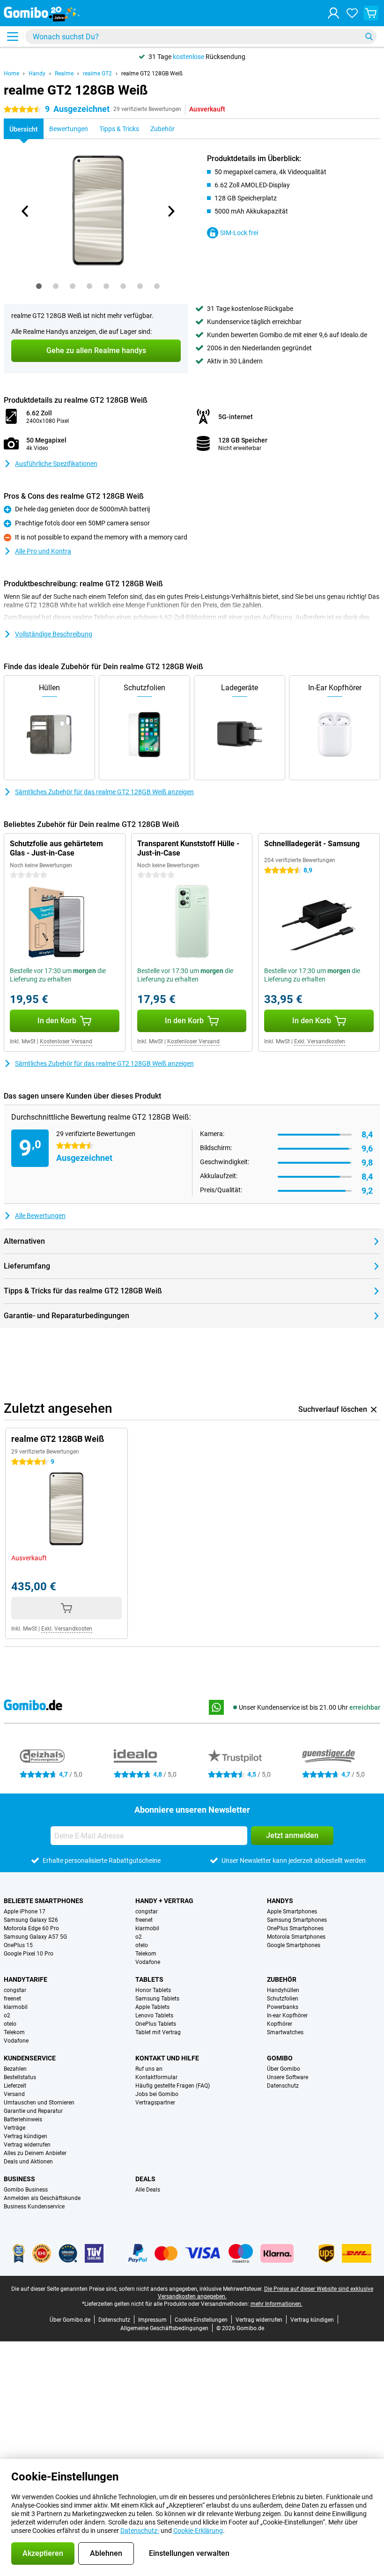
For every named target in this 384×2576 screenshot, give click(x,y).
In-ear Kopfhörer (287, 2015)
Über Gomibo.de (70, 2320)
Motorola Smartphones (296, 1937)
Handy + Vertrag (164, 1901)
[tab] (39, 286)
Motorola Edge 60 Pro (31, 1928)
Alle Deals (148, 2190)
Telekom (146, 1954)
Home (11, 74)
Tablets (149, 1979)
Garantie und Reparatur (33, 2111)
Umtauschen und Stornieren (39, 2103)
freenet (144, 1920)
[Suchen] (369, 37)
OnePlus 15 (18, 1945)
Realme (64, 74)
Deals (145, 2179)
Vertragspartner (155, 2103)
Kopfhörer (280, 2024)
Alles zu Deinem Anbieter (35, 2153)
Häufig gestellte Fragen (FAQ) (173, 2086)
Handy (37, 74)
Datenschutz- (140, 2531)
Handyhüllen (283, 1990)
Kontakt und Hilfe (167, 2058)
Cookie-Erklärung (198, 2531)
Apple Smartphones (292, 1912)
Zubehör (282, 1979)
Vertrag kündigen (26, 2136)
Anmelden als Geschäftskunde (42, 2198)
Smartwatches (285, 2032)
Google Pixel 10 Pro (29, 1954)
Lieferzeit (15, 2086)
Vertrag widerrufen (27, 2145)
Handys (280, 1901)
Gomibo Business (26, 2190)
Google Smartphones (294, 1945)
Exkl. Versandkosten (320, 1041)
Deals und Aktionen (28, 2162)
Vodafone (148, 1962)
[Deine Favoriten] (352, 13)
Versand (14, 2094)
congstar (147, 1912)
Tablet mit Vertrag (158, 2032)
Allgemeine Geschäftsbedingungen (164, 2328)
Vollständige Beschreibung (54, 634)
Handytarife (26, 1979)
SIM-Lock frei (239, 233)
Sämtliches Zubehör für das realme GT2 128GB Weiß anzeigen (104, 792)
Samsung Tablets (157, 1999)
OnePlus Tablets (156, 2024)
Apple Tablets (152, 2007)
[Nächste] (170, 211)
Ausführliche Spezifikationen (56, 464)
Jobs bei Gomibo (157, 2094)
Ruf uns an (149, 2069)
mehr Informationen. (277, 2304)
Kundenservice (30, 2058)
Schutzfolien (283, 1999)
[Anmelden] (333, 13)
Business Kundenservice (34, 2207)
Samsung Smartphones (297, 1920)
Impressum (152, 2320)
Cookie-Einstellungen (201, 2320)
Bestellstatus (20, 2077)
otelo (142, 1945)
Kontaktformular (156, 2077)
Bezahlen (15, 2069)
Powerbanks (283, 2007)
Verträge (15, 2128)
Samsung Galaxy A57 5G (35, 1937)
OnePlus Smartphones (295, 1928)
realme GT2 (97, 74)
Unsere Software (288, 2077)
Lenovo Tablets (154, 2015)
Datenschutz (283, 2086)
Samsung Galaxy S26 (31, 1920)
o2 (139, 1937)
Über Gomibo (284, 2069)
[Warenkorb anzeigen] (371, 13)
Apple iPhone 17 (25, 1912)
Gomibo (280, 2058)
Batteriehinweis (23, 2119)
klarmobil (147, 1928)
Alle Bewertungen (40, 1216)
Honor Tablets (153, 1990)
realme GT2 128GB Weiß (152, 74)
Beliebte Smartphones (44, 1901)
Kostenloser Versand (66, 1041)
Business (19, 2179)
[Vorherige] (25, 211)
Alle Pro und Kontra (43, 551)
